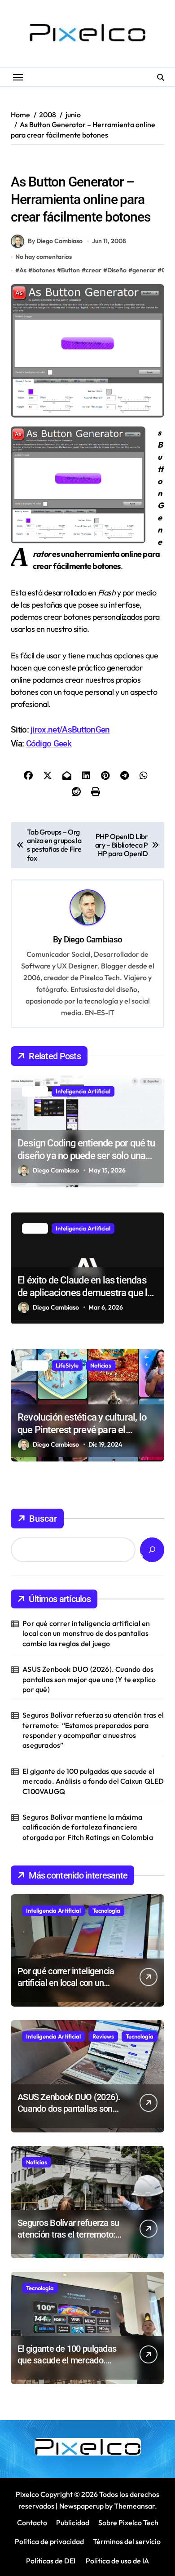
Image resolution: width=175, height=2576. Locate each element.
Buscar (43, 1519)
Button (70, 270)
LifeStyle (67, 1365)
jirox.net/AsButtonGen (70, 730)
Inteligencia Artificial (83, 1091)
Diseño (24, 163)
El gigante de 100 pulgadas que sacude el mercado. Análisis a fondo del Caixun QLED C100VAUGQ (93, 1781)
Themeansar (134, 2506)
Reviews (103, 2036)
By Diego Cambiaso (55, 241)
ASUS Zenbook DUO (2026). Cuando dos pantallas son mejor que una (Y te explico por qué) (89, 1679)
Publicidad (73, 2523)
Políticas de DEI (51, 2561)
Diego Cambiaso (93, 939)
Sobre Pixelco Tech (128, 2523)
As (23, 270)
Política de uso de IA (117, 2561)
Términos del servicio (127, 2541)
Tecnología (106, 1910)
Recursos (56, 163)
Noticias (101, 1365)
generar (144, 270)
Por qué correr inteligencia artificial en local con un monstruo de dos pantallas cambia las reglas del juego (86, 1633)
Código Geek (49, 744)
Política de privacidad (49, 2541)
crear (94, 270)
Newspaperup (81, 2506)
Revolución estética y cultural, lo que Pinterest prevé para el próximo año (82, 1430)
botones (44, 270)
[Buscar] (152, 1550)
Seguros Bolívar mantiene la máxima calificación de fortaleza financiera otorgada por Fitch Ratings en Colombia (88, 1827)
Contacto (32, 2523)
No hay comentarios (44, 257)
